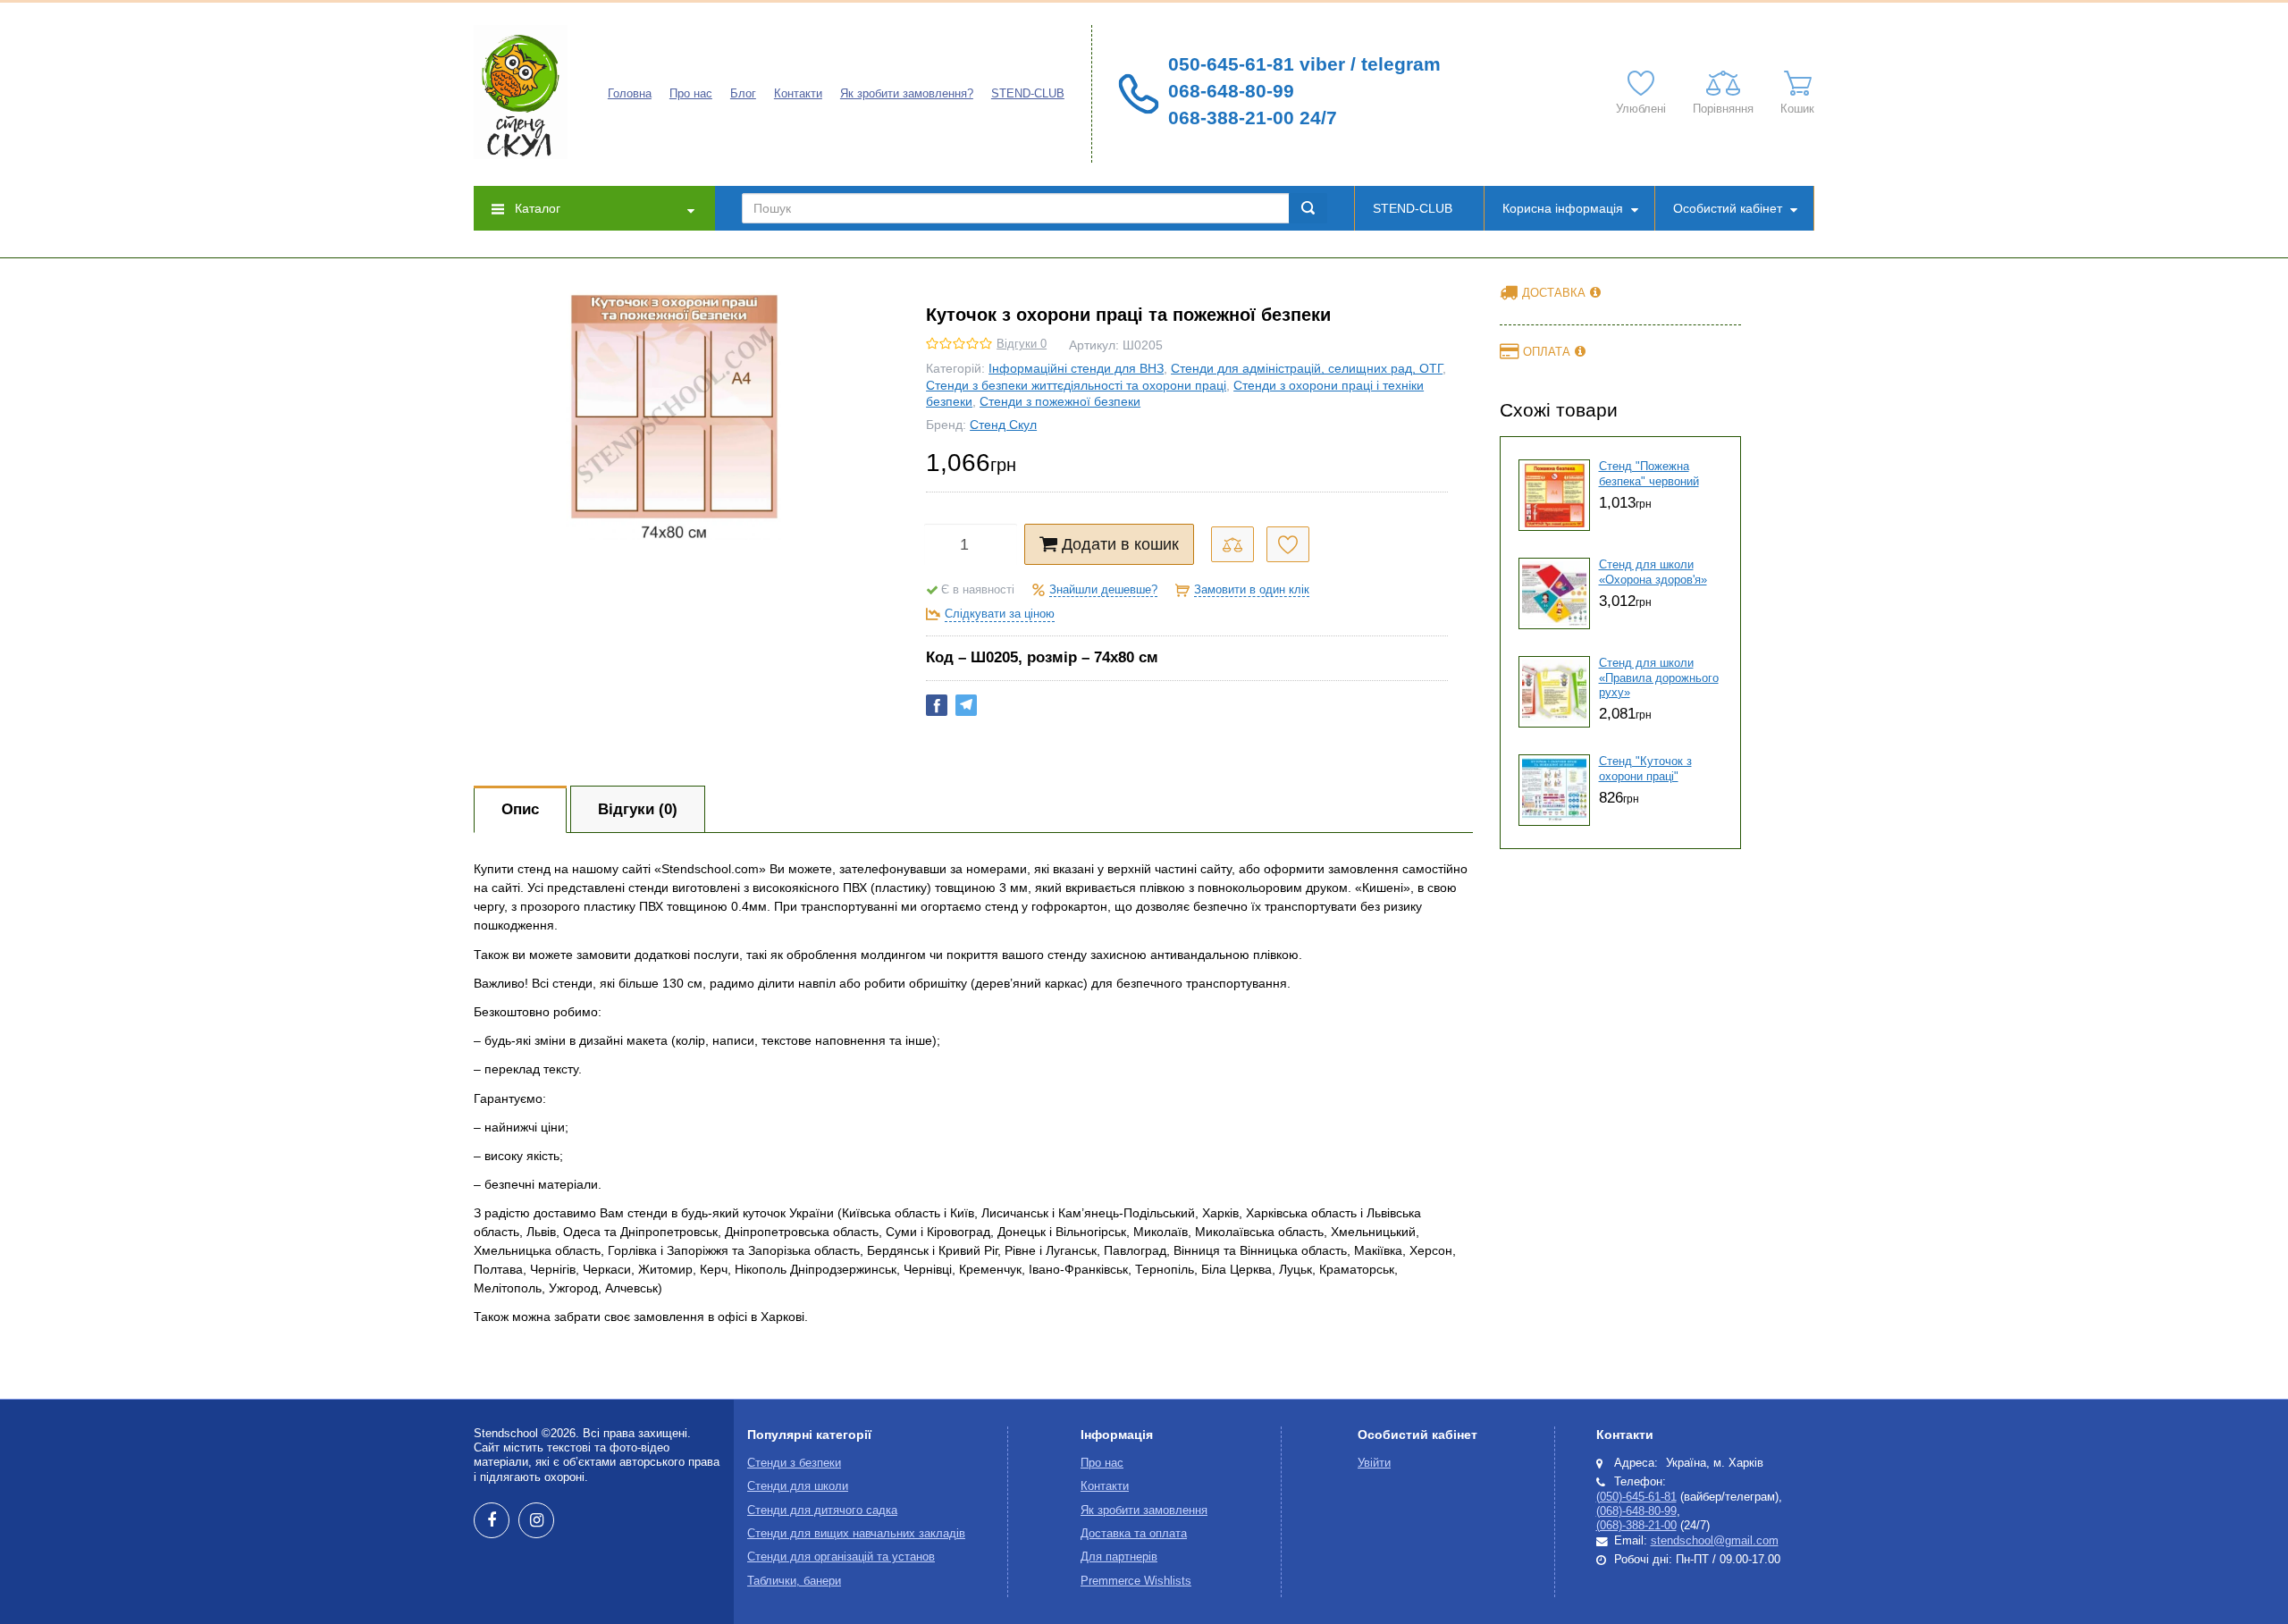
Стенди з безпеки (794, 1463)
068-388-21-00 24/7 (1253, 118)
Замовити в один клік (1252, 590)
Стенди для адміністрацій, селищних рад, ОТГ (1307, 368)
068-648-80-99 (1231, 91)
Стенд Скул (1003, 425)
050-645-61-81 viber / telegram (1304, 64)
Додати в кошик (1120, 544)
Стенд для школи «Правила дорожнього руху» (1659, 678)
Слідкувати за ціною (1000, 614)
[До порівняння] (1232, 544)
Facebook (492, 1520)
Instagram (536, 1520)
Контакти (798, 94)
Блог (743, 94)
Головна (630, 94)
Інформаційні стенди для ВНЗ (1076, 368)
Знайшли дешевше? (1103, 590)
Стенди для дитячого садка (822, 1510)
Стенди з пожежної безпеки (1060, 401)
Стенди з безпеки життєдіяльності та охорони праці (1076, 385)
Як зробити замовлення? (907, 94)
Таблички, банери (794, 1581)
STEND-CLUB (1028, 94)
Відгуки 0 (1022, 344)
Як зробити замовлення (1144, 1510)
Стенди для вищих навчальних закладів (856, 1534)
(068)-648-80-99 (1636, 1511)
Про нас (691, 94)
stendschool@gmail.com (1715, 1541)
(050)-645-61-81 (1636, 1497)
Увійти (1374, 1463)
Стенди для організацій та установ (841, 1557)
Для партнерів (1119, 1557)
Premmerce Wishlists (1136, 1581)
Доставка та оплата (1134, 1534)
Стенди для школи (798, 1486)
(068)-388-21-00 (1636, 1526)
